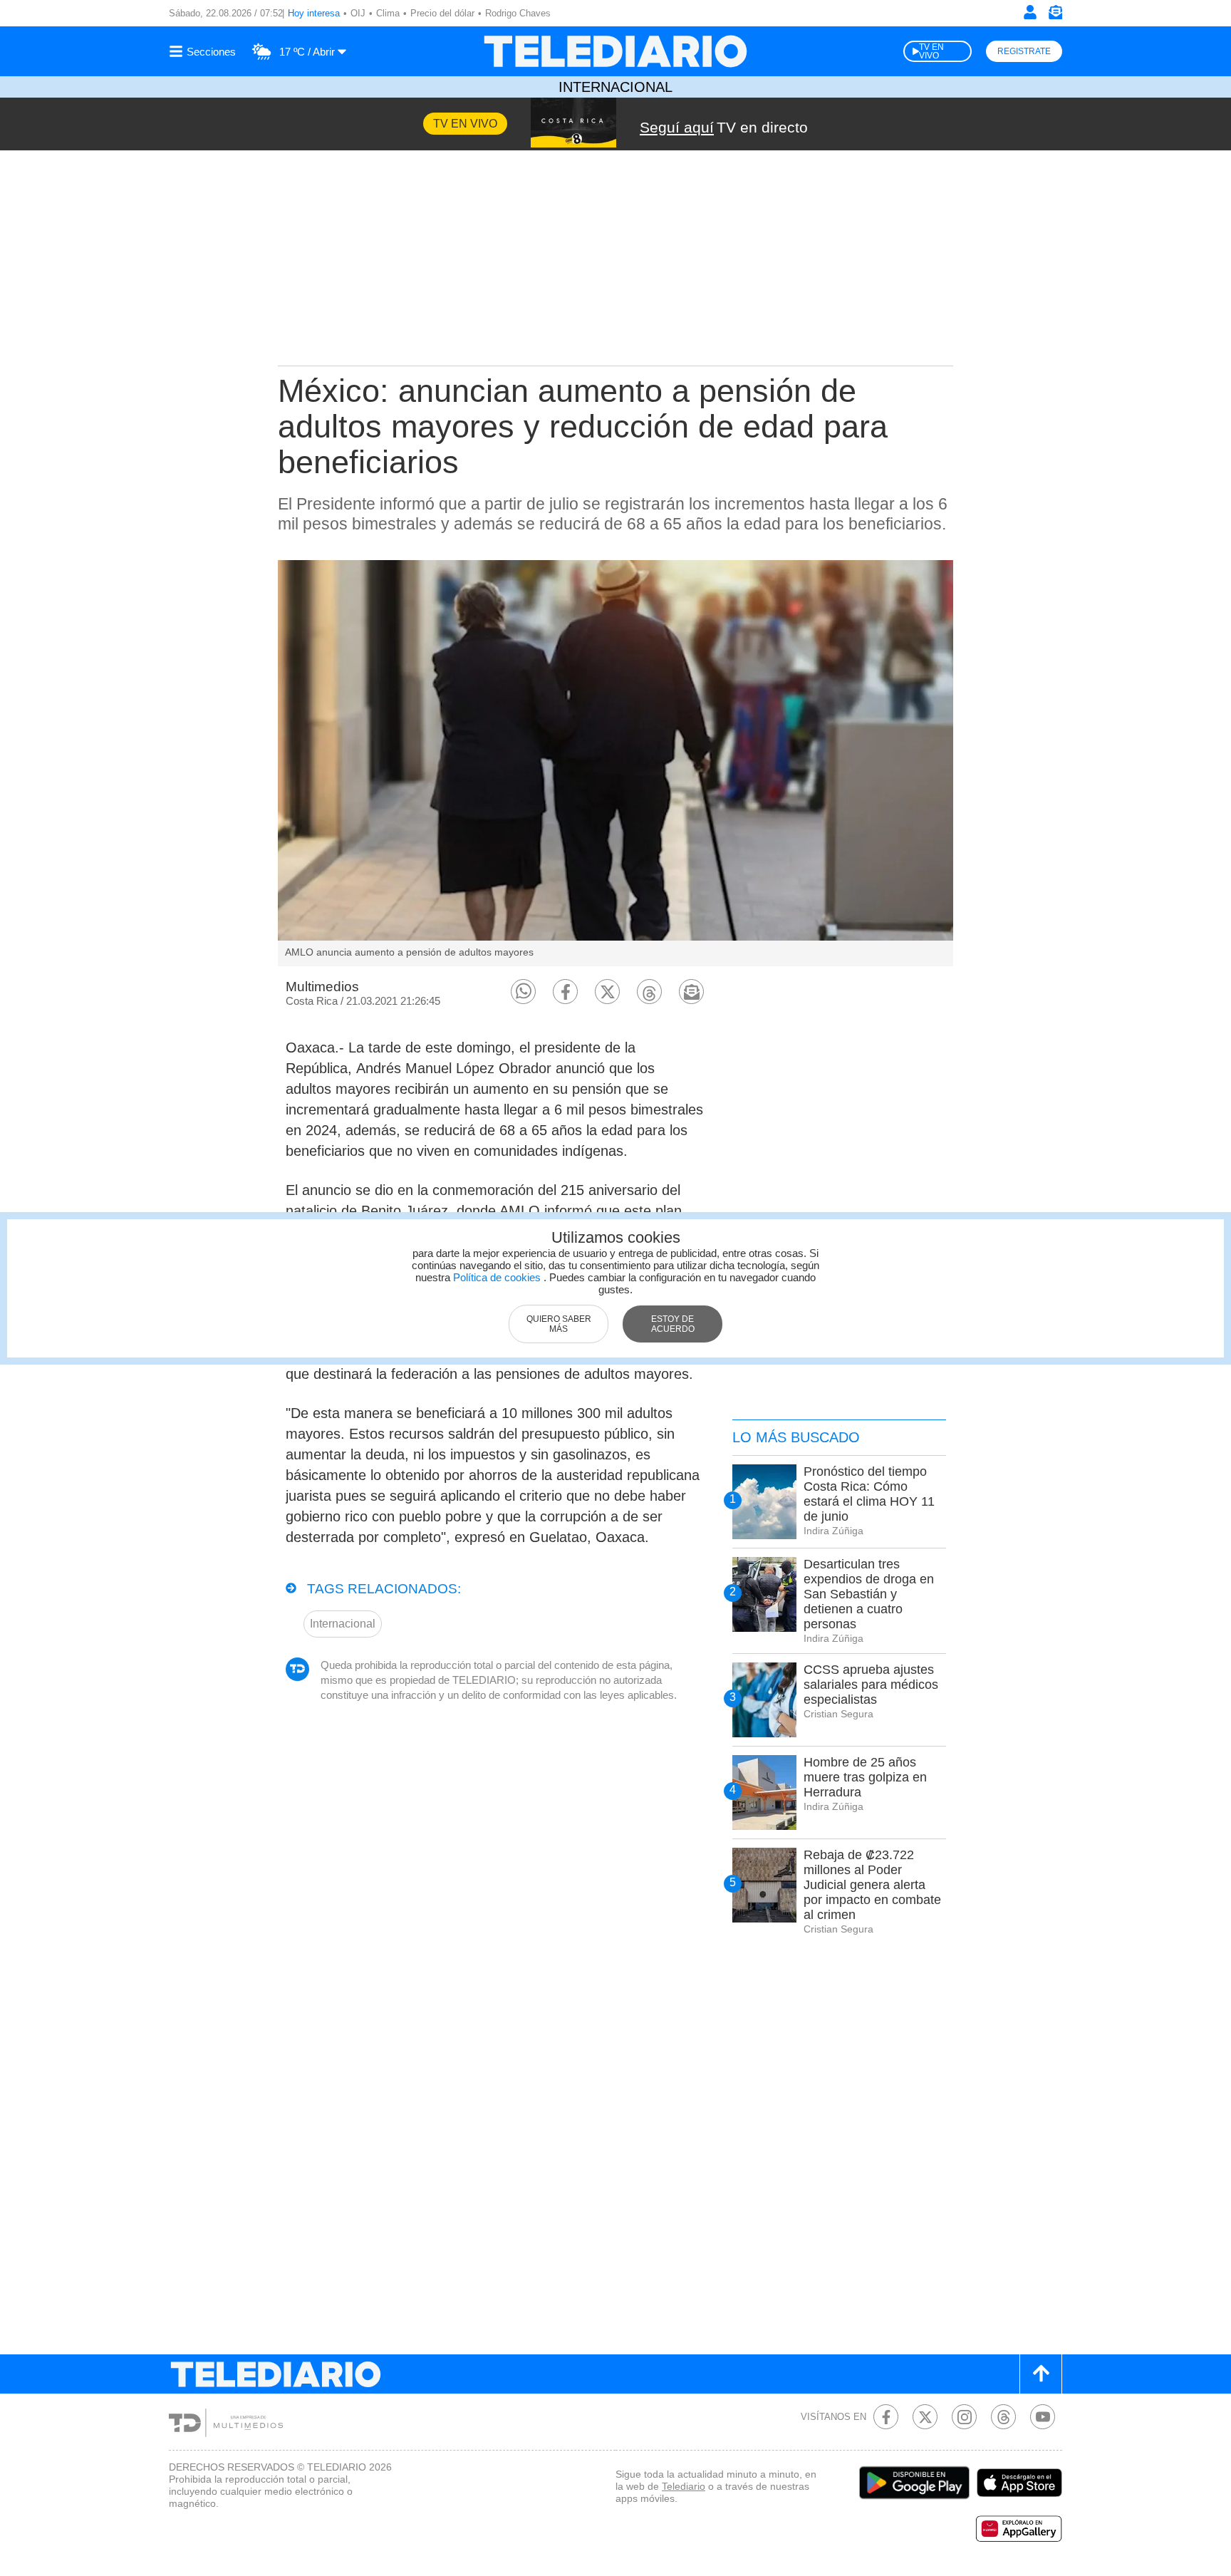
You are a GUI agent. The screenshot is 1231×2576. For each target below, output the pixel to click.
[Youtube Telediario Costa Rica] (1043, 2417)
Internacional (615, 87)
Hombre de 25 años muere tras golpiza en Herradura (865, 1777)
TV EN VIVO (931, 51)
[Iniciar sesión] (1030, 12)
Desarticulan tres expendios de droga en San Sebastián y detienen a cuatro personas (869, 1594)
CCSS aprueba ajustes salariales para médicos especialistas (871, 1685)
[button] (523, 992)
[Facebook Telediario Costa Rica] (886, 2417)
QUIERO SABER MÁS (559, 1324)
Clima (388, 13)
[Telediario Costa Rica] (615, 51)
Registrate (1024, 51)
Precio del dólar (442, 13)
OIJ (358, 13)
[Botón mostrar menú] (204, 51)
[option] (615, 763)
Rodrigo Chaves (518, 13)
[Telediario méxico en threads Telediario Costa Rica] (1003, 2417)
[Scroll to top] (1041, 2374)
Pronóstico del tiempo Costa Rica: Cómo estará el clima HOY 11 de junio (869, 1494)
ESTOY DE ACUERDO (673, 1324)
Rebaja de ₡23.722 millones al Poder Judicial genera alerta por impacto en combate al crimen (872, 1885)
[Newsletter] (1055, 15)
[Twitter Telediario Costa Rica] (925, 2417)
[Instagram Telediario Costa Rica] (964, 2417)
